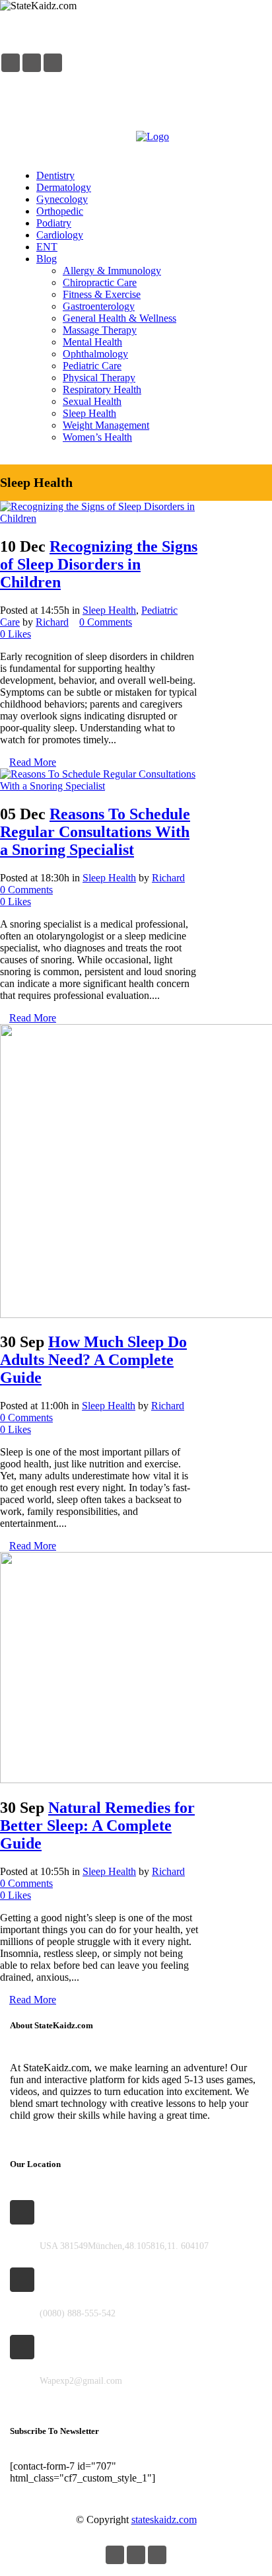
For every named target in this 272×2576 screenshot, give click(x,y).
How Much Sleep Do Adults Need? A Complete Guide (93, 1360)
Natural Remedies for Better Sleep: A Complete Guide (97, 1825)
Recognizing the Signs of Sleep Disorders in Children (99, 564)
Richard (52, 622)
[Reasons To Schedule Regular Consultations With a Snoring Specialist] (99, 786)
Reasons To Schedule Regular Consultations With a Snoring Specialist (95, 832)
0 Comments (106, 622)
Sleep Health (109, 610)
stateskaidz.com (164, 2520)
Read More (33, 762)
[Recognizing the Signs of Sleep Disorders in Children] (99, 518)
